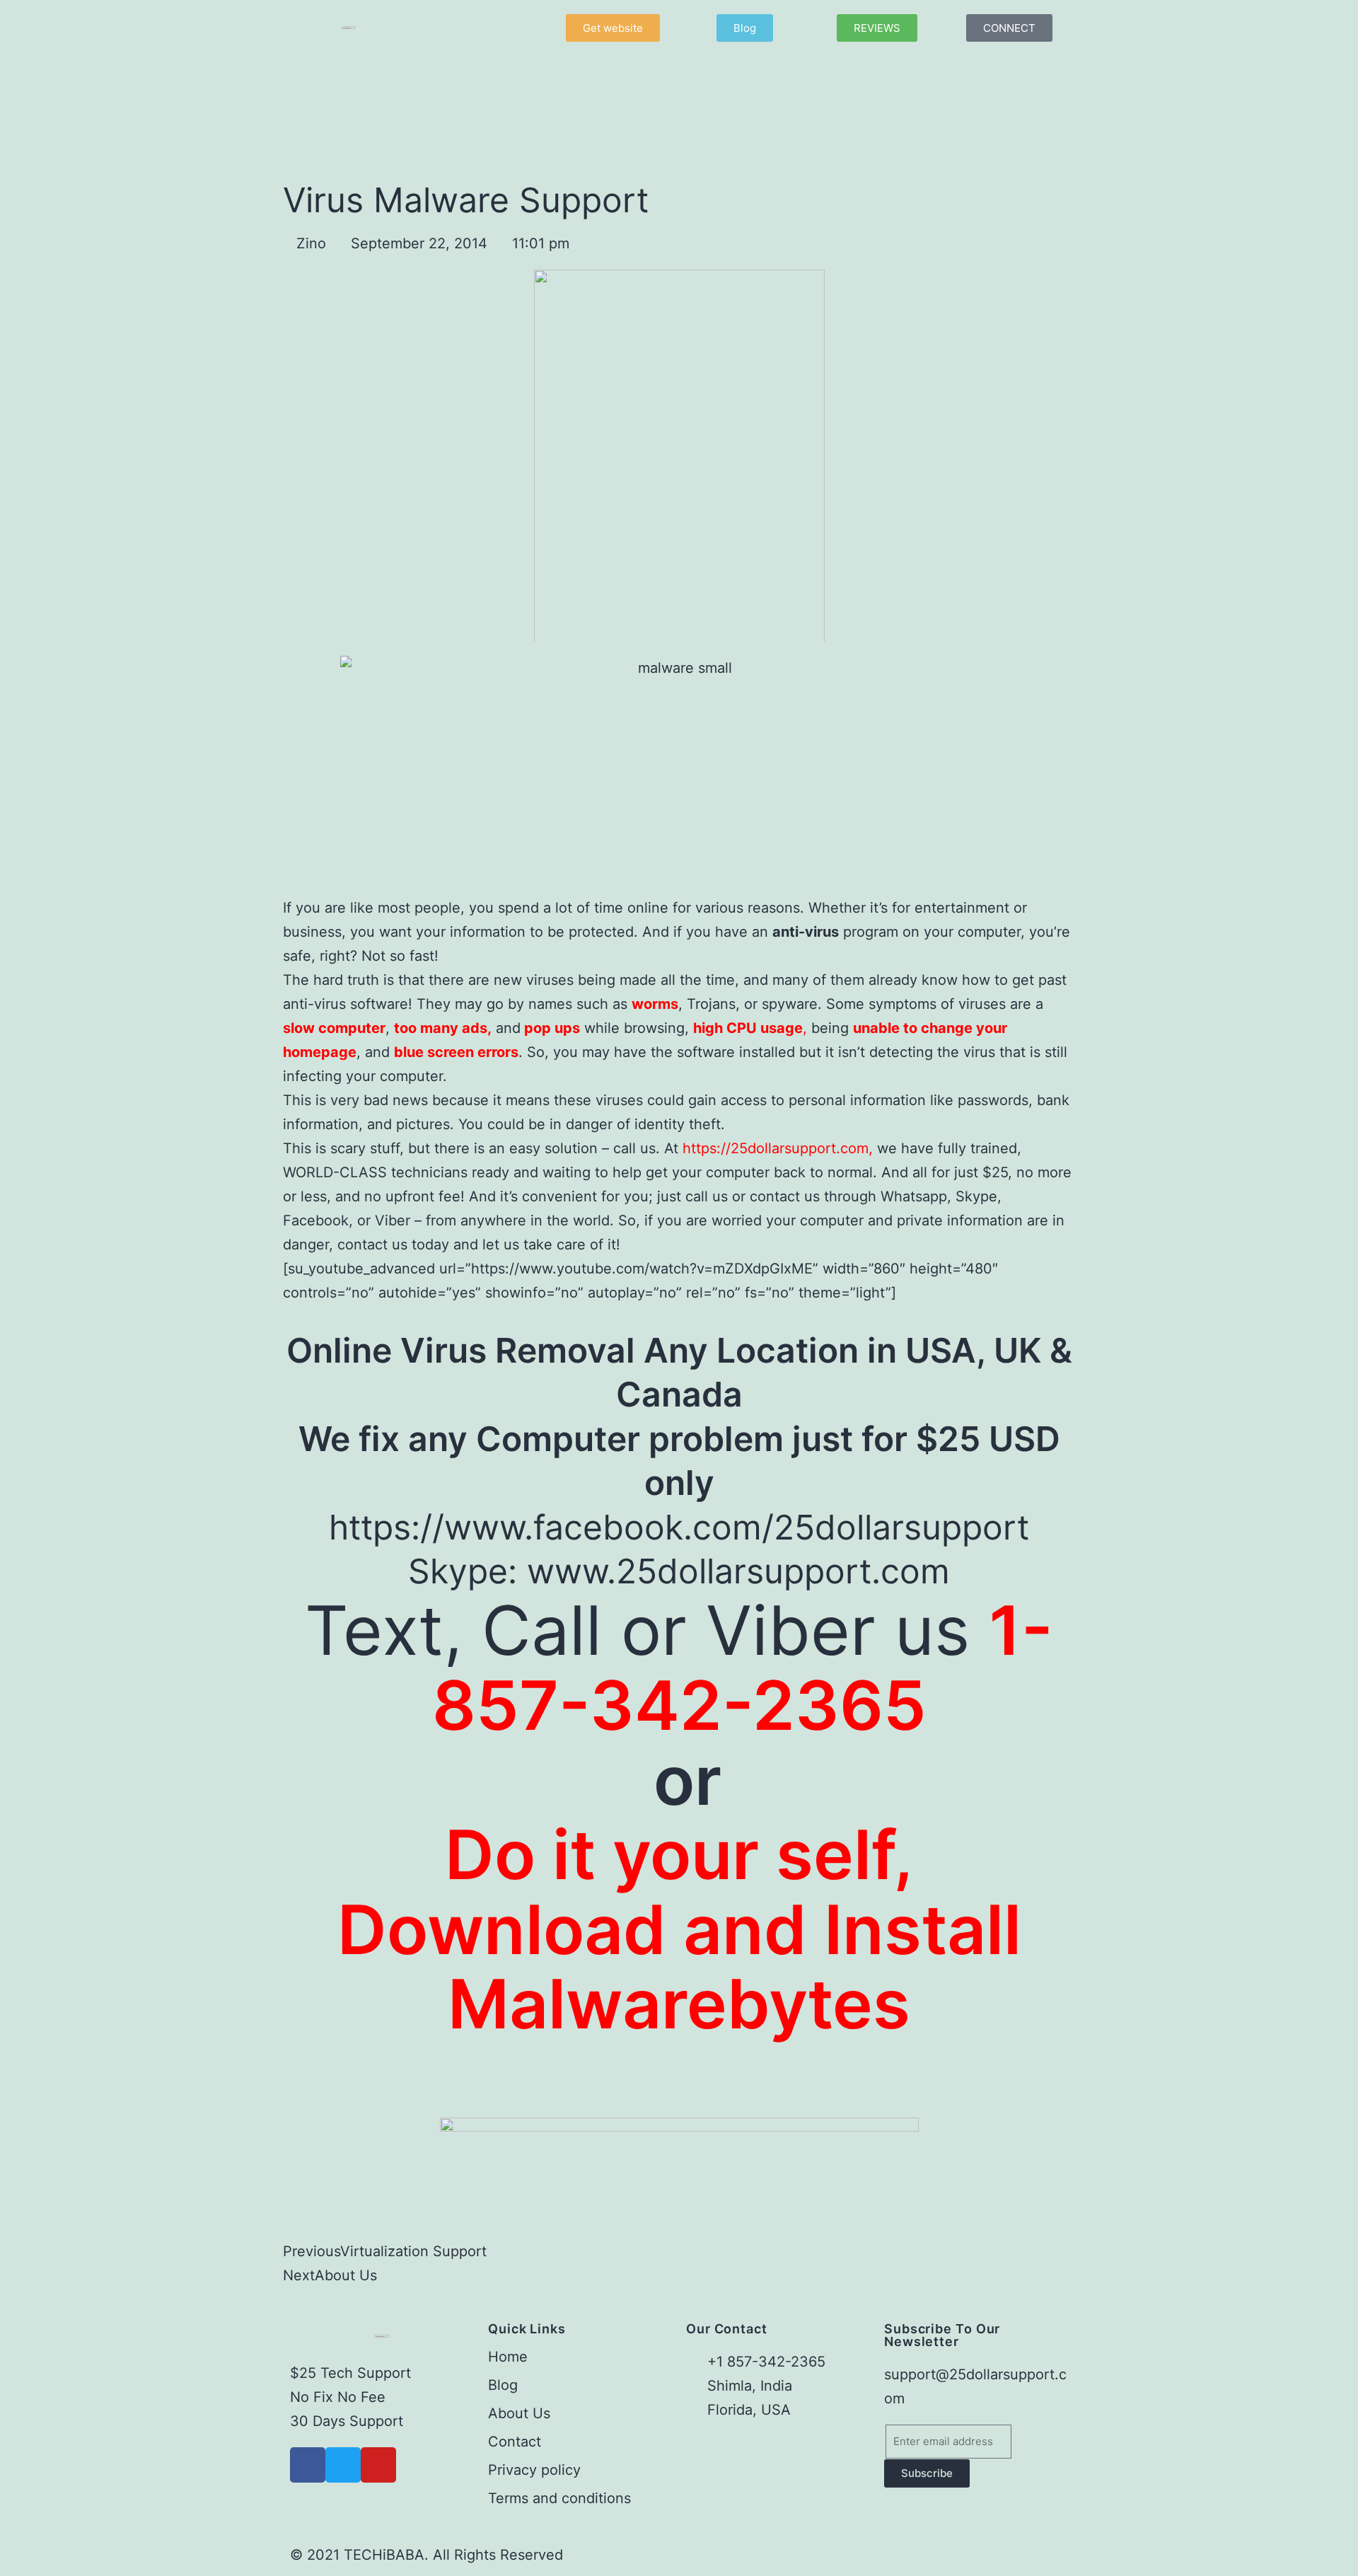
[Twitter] (343, 2465)
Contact (515, 2442)
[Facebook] (308, 2465)
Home (508, 2357)
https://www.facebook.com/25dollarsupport (679, 1527)
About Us (519, 2413)
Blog (503, 2385)
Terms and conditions (559, 2498)
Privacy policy (534, 2470)
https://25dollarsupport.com (773, 1148)
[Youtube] (378, 2465)
